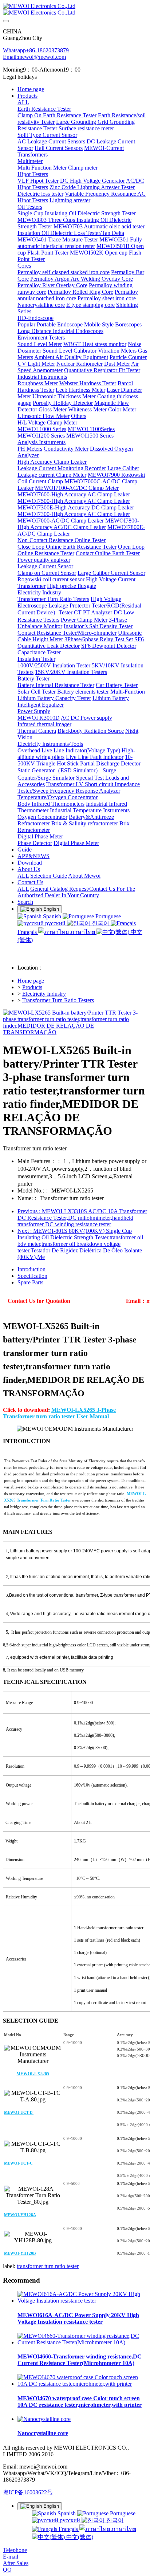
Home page (31, 89)
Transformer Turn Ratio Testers (58, 1000)
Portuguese (107, 916)
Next (80, 1244)
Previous (82, 1218)
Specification (32, 1276)
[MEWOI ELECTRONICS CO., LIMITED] (75, 9)
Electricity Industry (44, 994)
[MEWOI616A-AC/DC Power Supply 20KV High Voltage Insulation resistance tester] (82, 2301)
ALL (23, 102)
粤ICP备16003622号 (28, 2492)
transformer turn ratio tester (48, 2266)
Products (32, 987)
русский (55, 923)
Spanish (52, 916)
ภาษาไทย (83, 932)
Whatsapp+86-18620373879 (36, 50)
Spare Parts (30, 1282)
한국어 (100, 923)
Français (68, 2529)
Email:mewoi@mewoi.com (34, 57)
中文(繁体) (79, 2537)
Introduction (31, 1269)
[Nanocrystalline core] (44, 2419)
